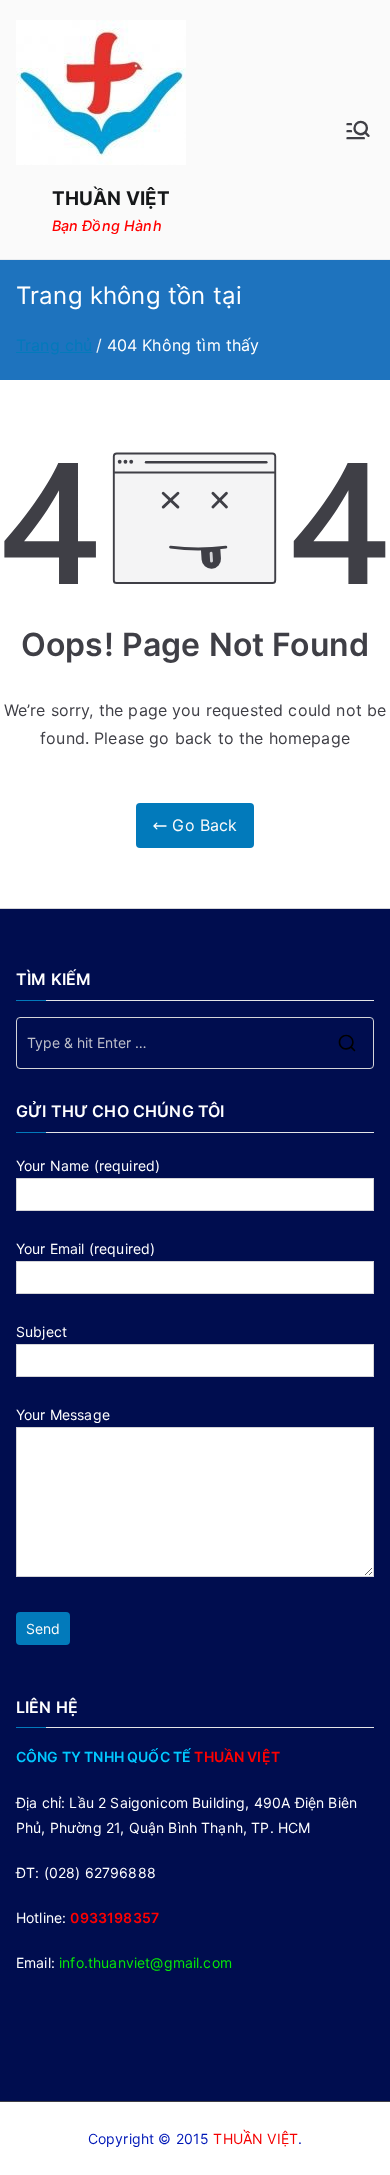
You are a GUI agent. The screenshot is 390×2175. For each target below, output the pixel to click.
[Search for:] (195, 1043)
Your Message (63, 1414)
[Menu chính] (358, 130)
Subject (41, 1331)
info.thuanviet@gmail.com (145, 1962)
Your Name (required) (88, 1165)
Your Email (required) (85, 1248)
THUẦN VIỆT (111, 198)
